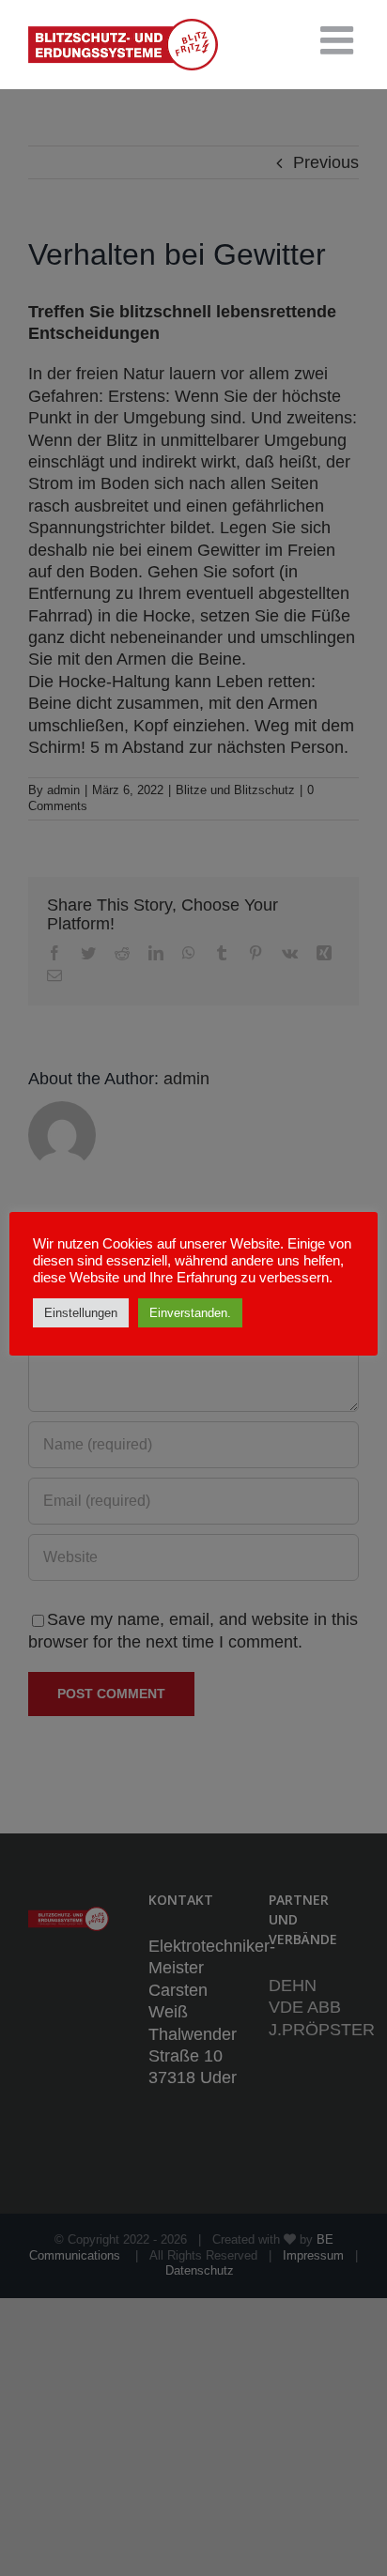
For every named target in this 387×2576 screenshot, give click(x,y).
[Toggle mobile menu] (340, 40)
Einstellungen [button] (81, 1313)
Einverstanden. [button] (190, 1313)
